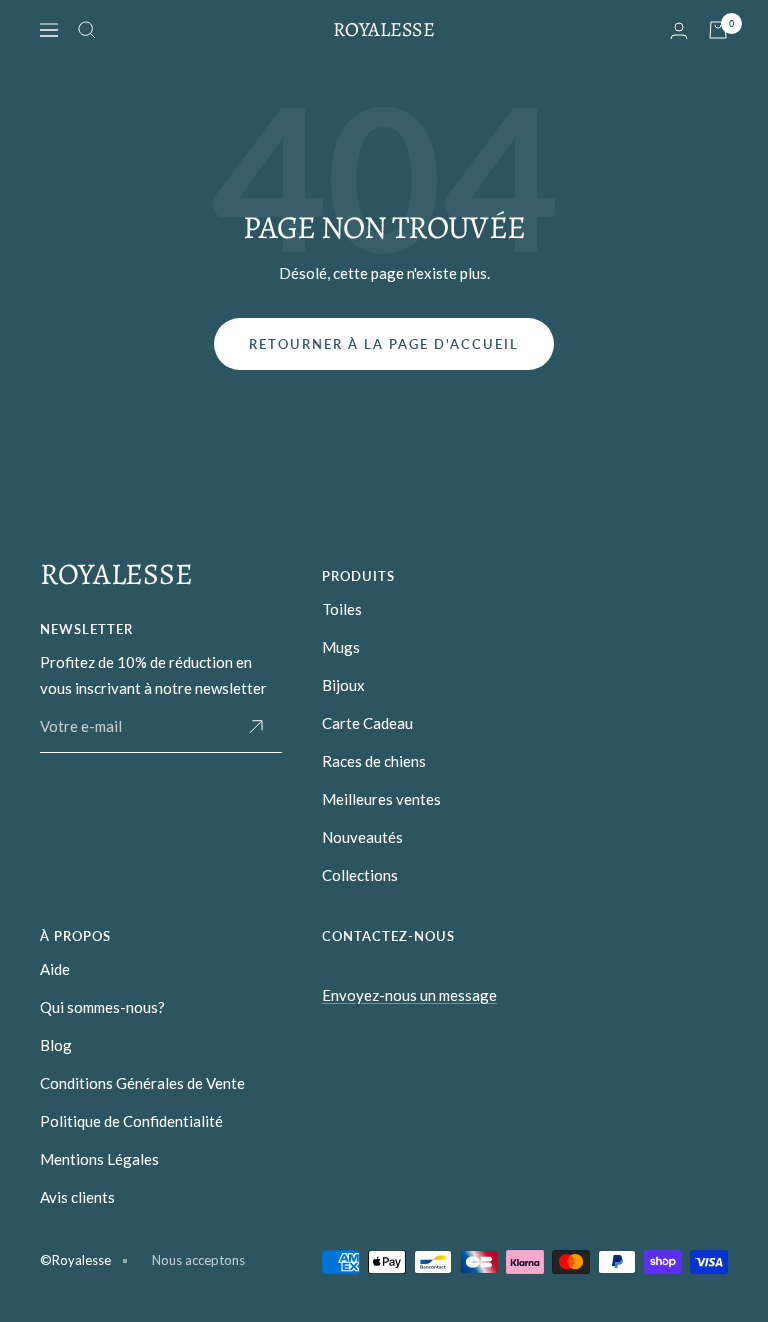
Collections (360, 875)
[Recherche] (87, 30)
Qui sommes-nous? (102, 1007)
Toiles (342, 609)
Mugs (341, 647)
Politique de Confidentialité (131, 1121)
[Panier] (718, 30)
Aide (55, 969)
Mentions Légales (99, 1159)
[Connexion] (679, 30)
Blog (56, 1045)
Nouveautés (362, 837)
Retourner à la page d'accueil (384, 344)
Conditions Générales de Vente (142, 1083)
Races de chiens (374, 761)
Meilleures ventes (381, 799)
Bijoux (343, 685)
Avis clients (77, 1197)
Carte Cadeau (367, 723)
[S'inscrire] (256, 727)
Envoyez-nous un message (409, 995)
